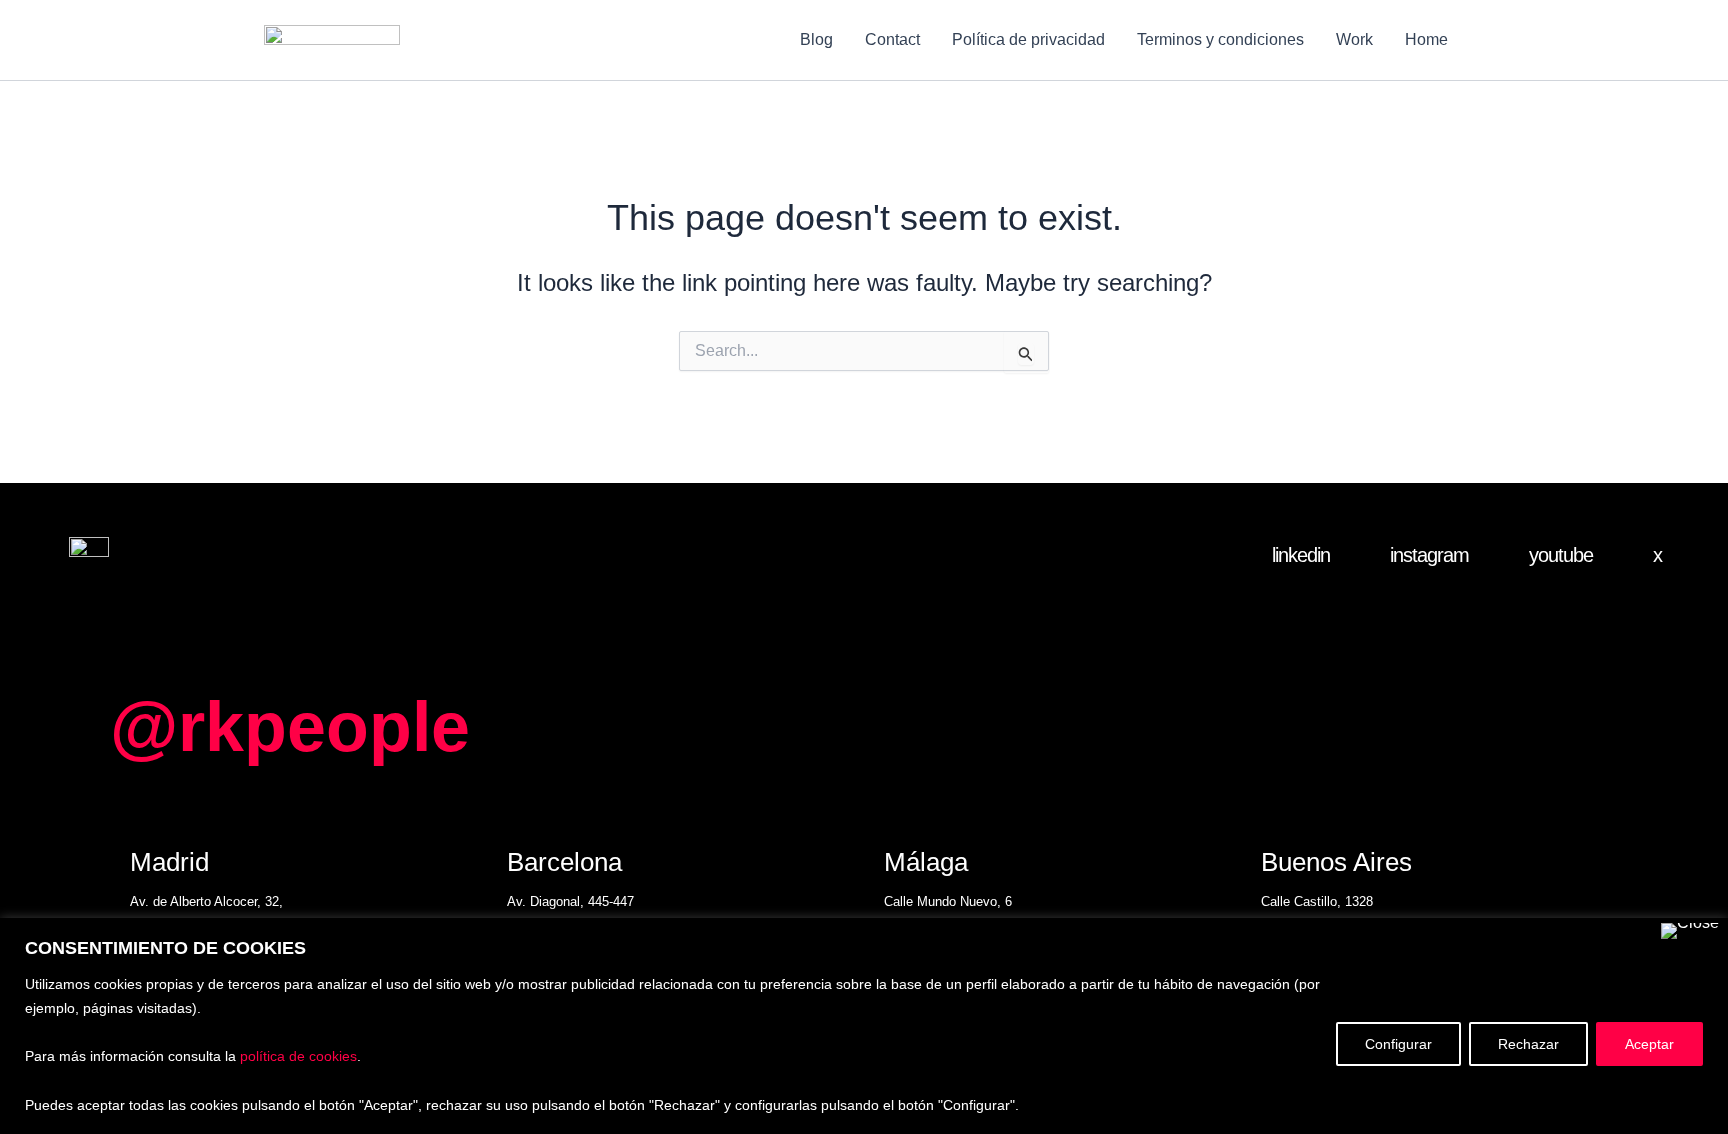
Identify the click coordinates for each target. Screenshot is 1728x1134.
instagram (1429, 555)
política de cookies (298, 1056)
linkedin (1301, 555)
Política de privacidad (1028, 39)
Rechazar (1528, 1044)
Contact (892, 39)
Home (1426, 39)
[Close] (1690, 931)
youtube (1561, 555)
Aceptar (1649, 1044)
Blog (816, 39)
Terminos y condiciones (1220, 39)
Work (1354, 39)
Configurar (1398, 1044)
